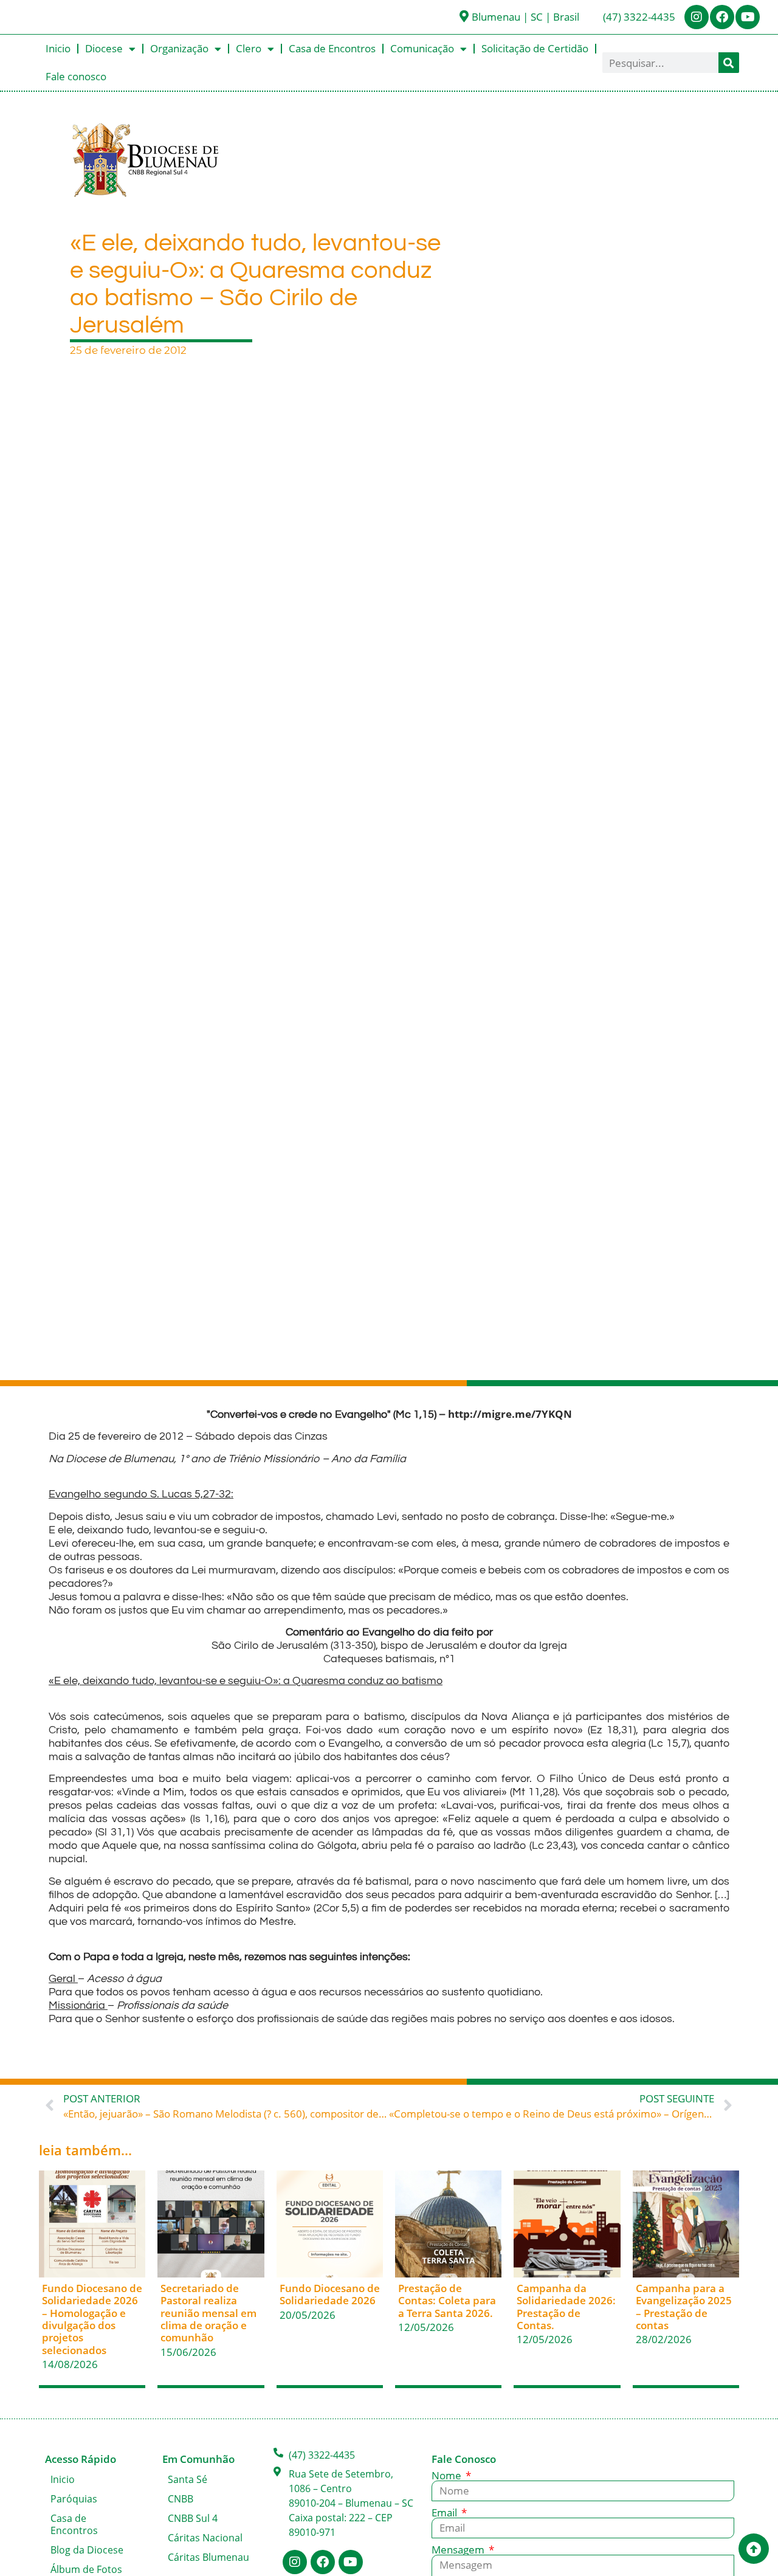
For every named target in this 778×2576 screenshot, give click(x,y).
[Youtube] (748, 17)
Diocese (104, 48)
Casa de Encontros (332, 48)
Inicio (58, 48)
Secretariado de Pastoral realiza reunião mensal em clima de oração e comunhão (208, 2313)
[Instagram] (697, 17)
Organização (179, 48)
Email (446, 2512)
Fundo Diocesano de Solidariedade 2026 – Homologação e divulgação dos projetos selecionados (92, 2319)
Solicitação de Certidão (535, 48)
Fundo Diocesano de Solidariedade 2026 (330, 2294)
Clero (249, 48)
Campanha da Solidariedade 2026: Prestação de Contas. (566, 2307)
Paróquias (74, 2499)
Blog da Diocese (87, 2550)
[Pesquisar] (729, 63)
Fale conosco (76, 76)
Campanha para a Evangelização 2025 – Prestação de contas (684, 2307)
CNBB (181, 2499)
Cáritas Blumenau (208, 2557)
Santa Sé (188, 2479)
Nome (448, 2475)
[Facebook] (722, 17)
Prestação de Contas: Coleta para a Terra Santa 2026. (447, 2301)
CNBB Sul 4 (193, 2518)
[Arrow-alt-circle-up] (754, 2549)
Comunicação (422, 48)
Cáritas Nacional (205, 2538)
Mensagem (459, 2550)
